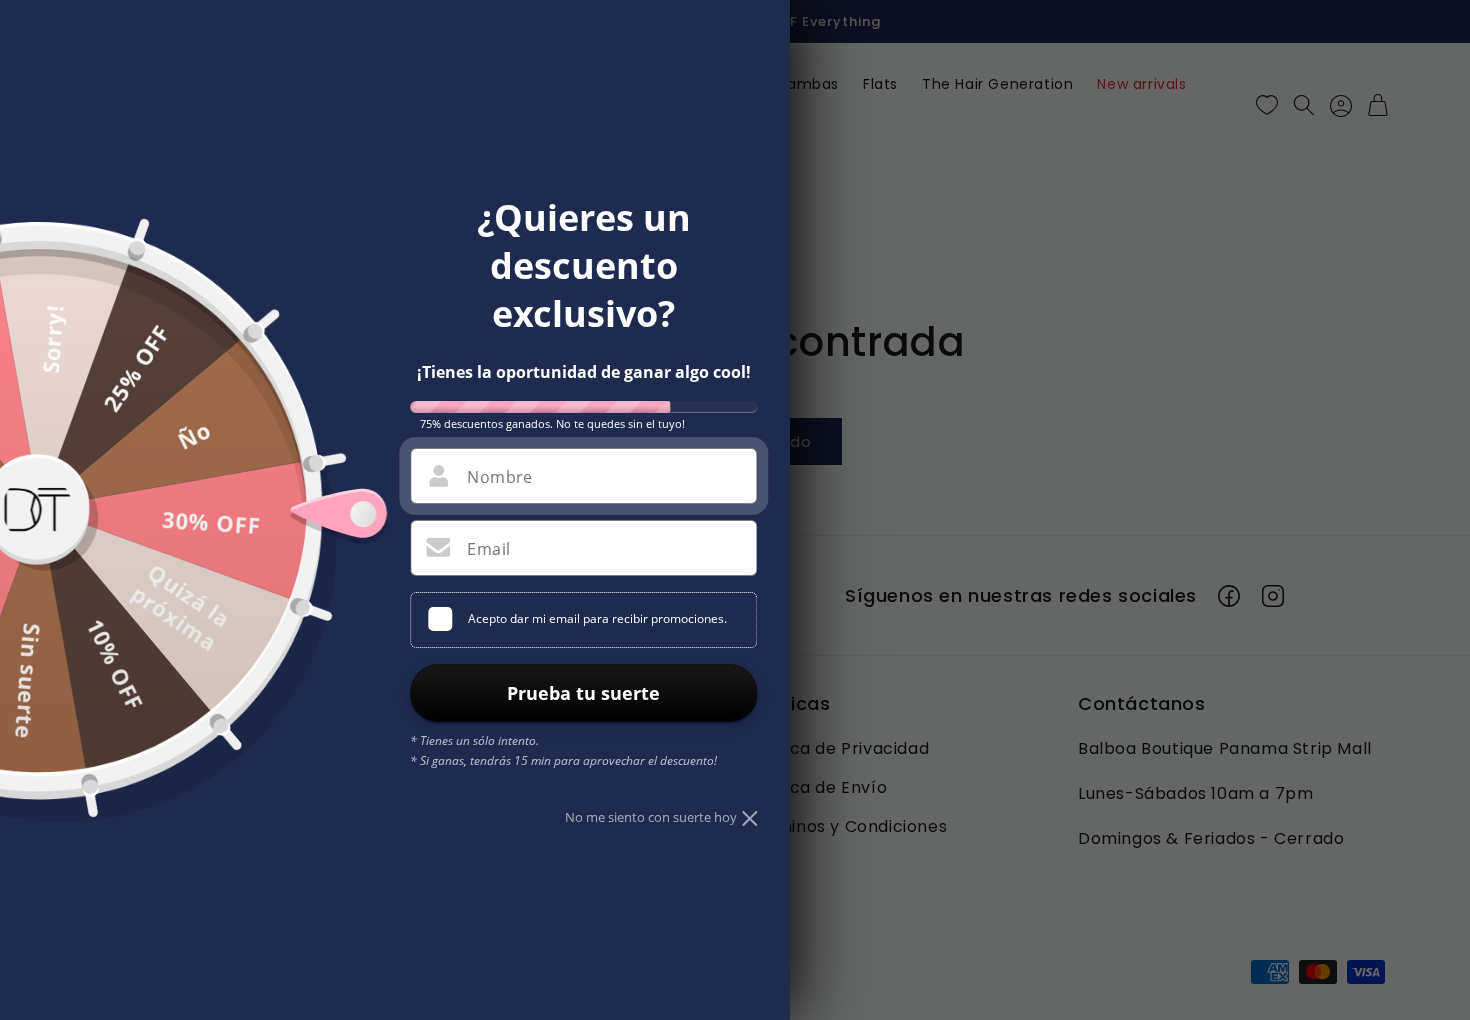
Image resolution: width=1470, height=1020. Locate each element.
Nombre (499, 477)
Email (488, 549)
